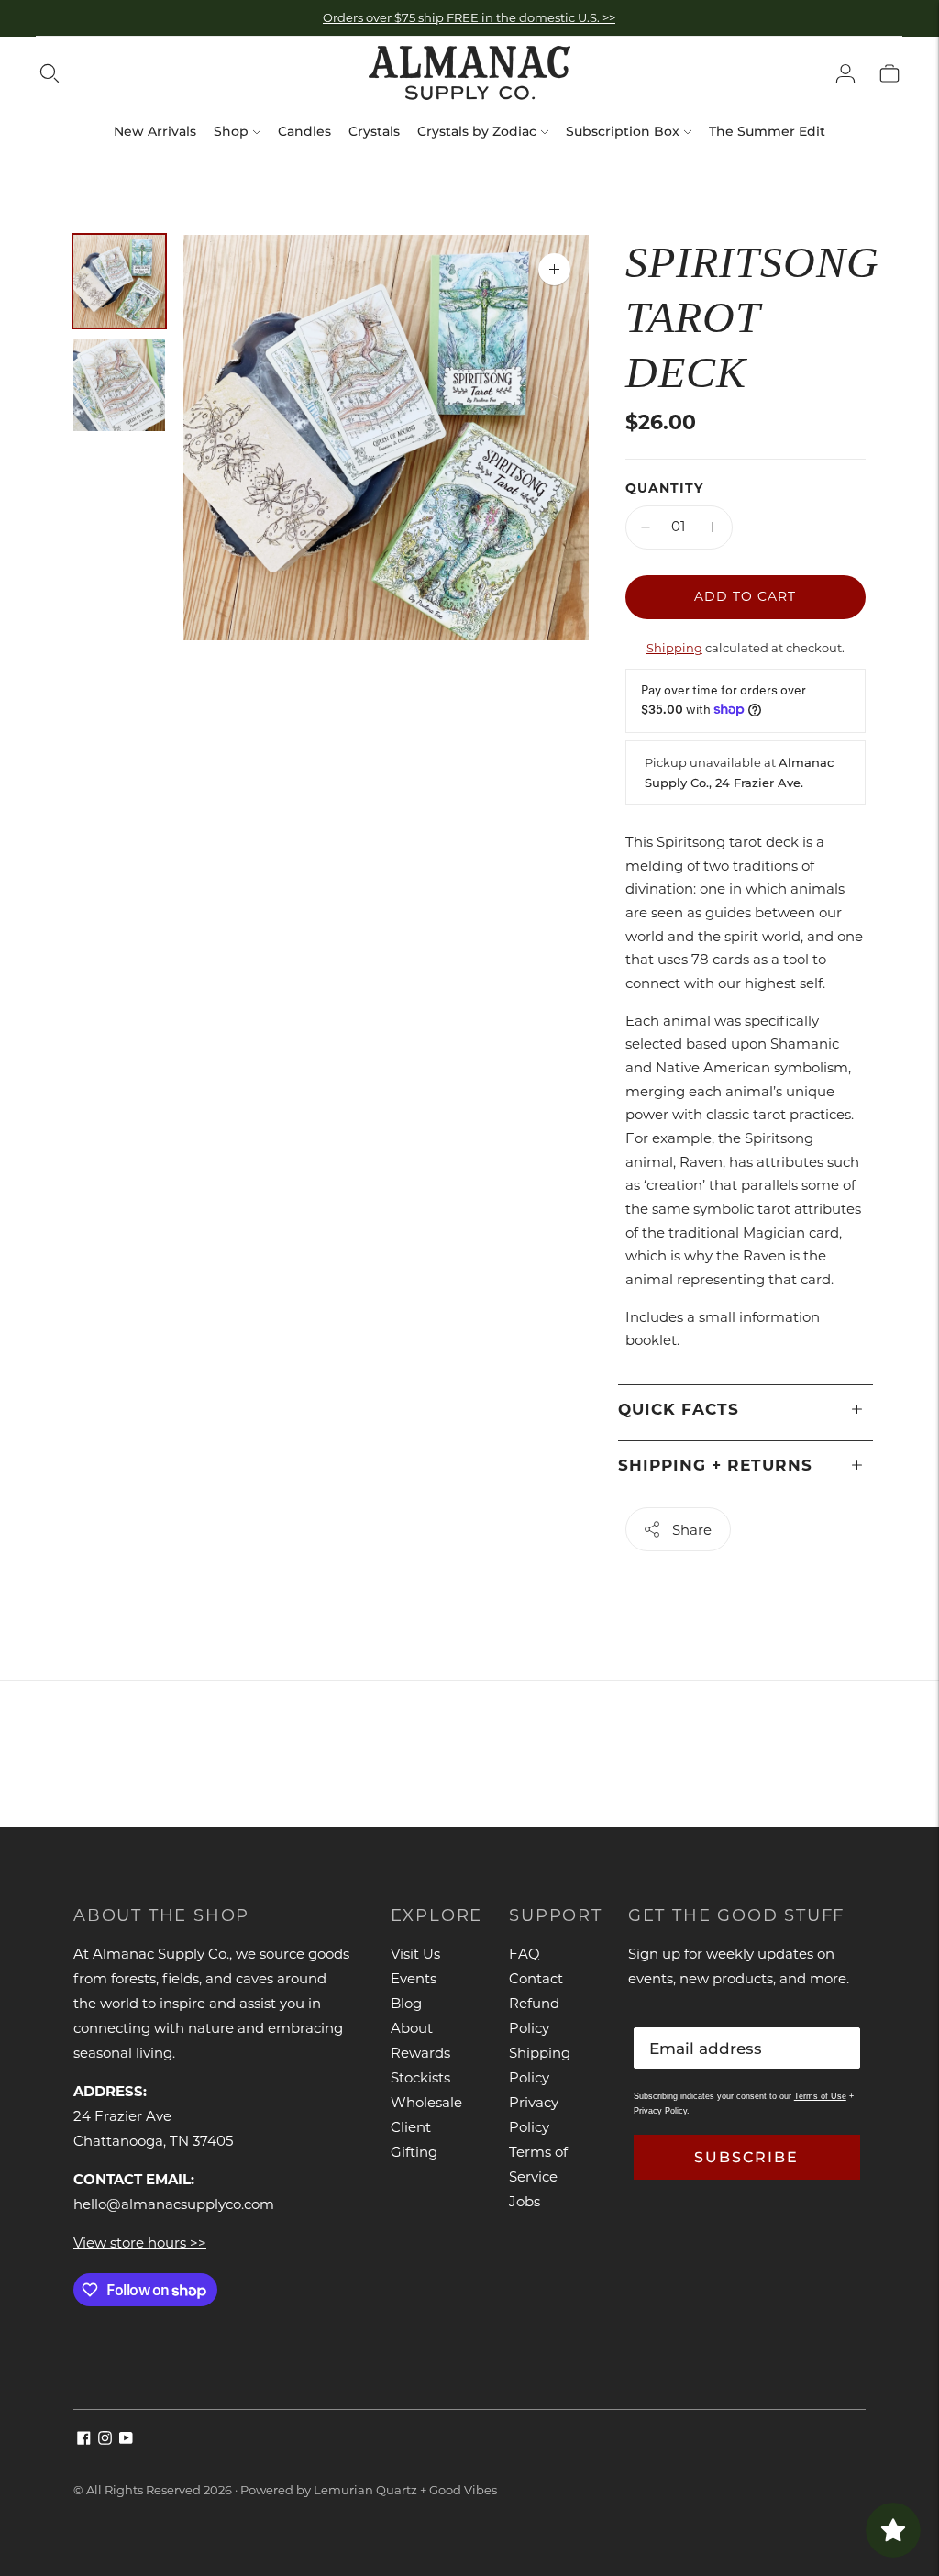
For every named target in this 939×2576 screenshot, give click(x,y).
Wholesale (426, 2102)
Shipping (674, 648)
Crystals (374, 131)
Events (414, 1978)
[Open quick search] (50, 73)
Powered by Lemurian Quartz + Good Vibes (369, 2490)
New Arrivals (155, 131)
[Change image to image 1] (119, 281)
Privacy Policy (660, 2111)
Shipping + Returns (715, 1465)
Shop (231, 131)
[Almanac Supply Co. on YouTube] (126, 2440)
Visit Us (415, 1954)
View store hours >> (140, 2243)
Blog (406, 2003)
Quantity (664, 488)
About (412, 2028)
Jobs (525, 2201)
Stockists (420, 2077)
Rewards (420, 2053)
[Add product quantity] (712, 527)
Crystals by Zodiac (477, 131)
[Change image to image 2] (119, 385)
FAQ (525, 1954)
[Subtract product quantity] (646, 527)
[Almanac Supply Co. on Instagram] (105, 2440)
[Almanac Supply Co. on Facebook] (84, 2440)
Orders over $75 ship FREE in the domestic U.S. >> (469, 17)
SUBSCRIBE (746, 2157)
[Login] (845, 73)
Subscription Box (623, 131)
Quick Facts (679, 1409)
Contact (536, 1978)
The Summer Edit (767, 131)
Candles (304, 131)
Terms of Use (820, 2096)
